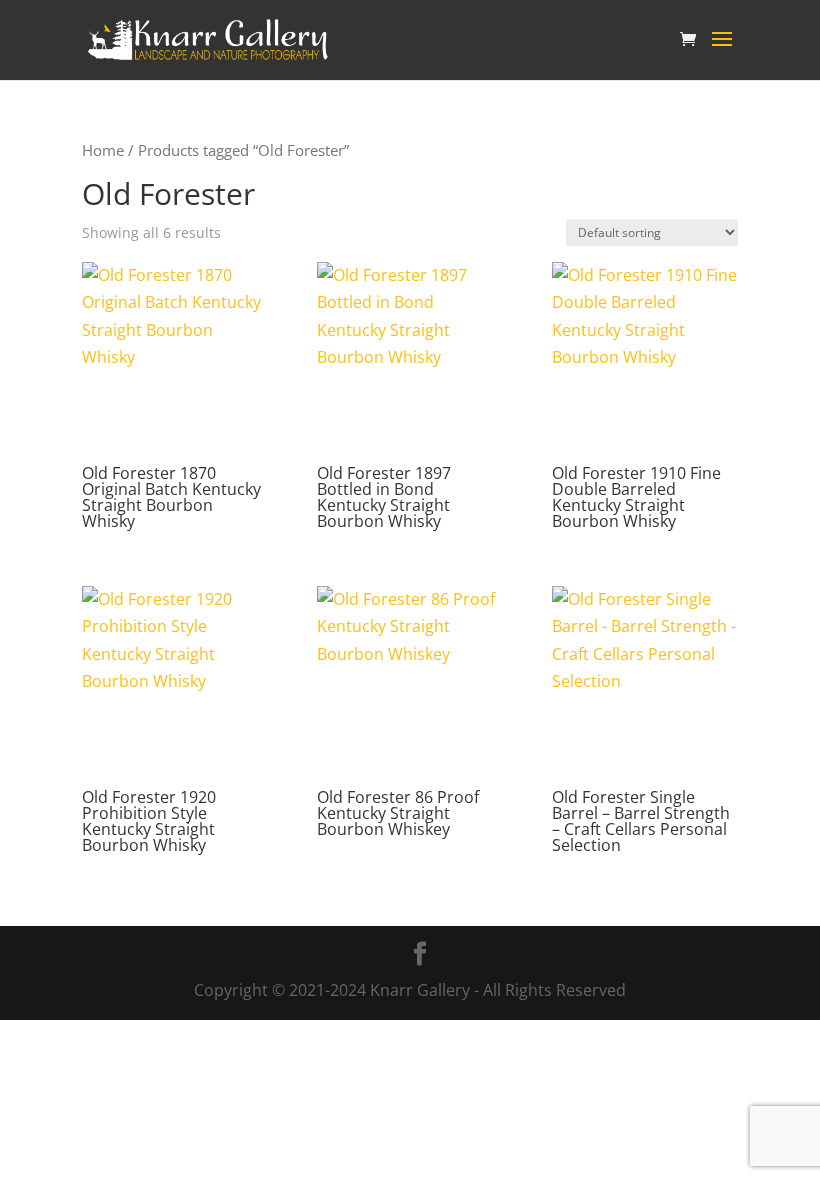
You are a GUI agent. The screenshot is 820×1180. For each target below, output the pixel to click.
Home (103, 150)
